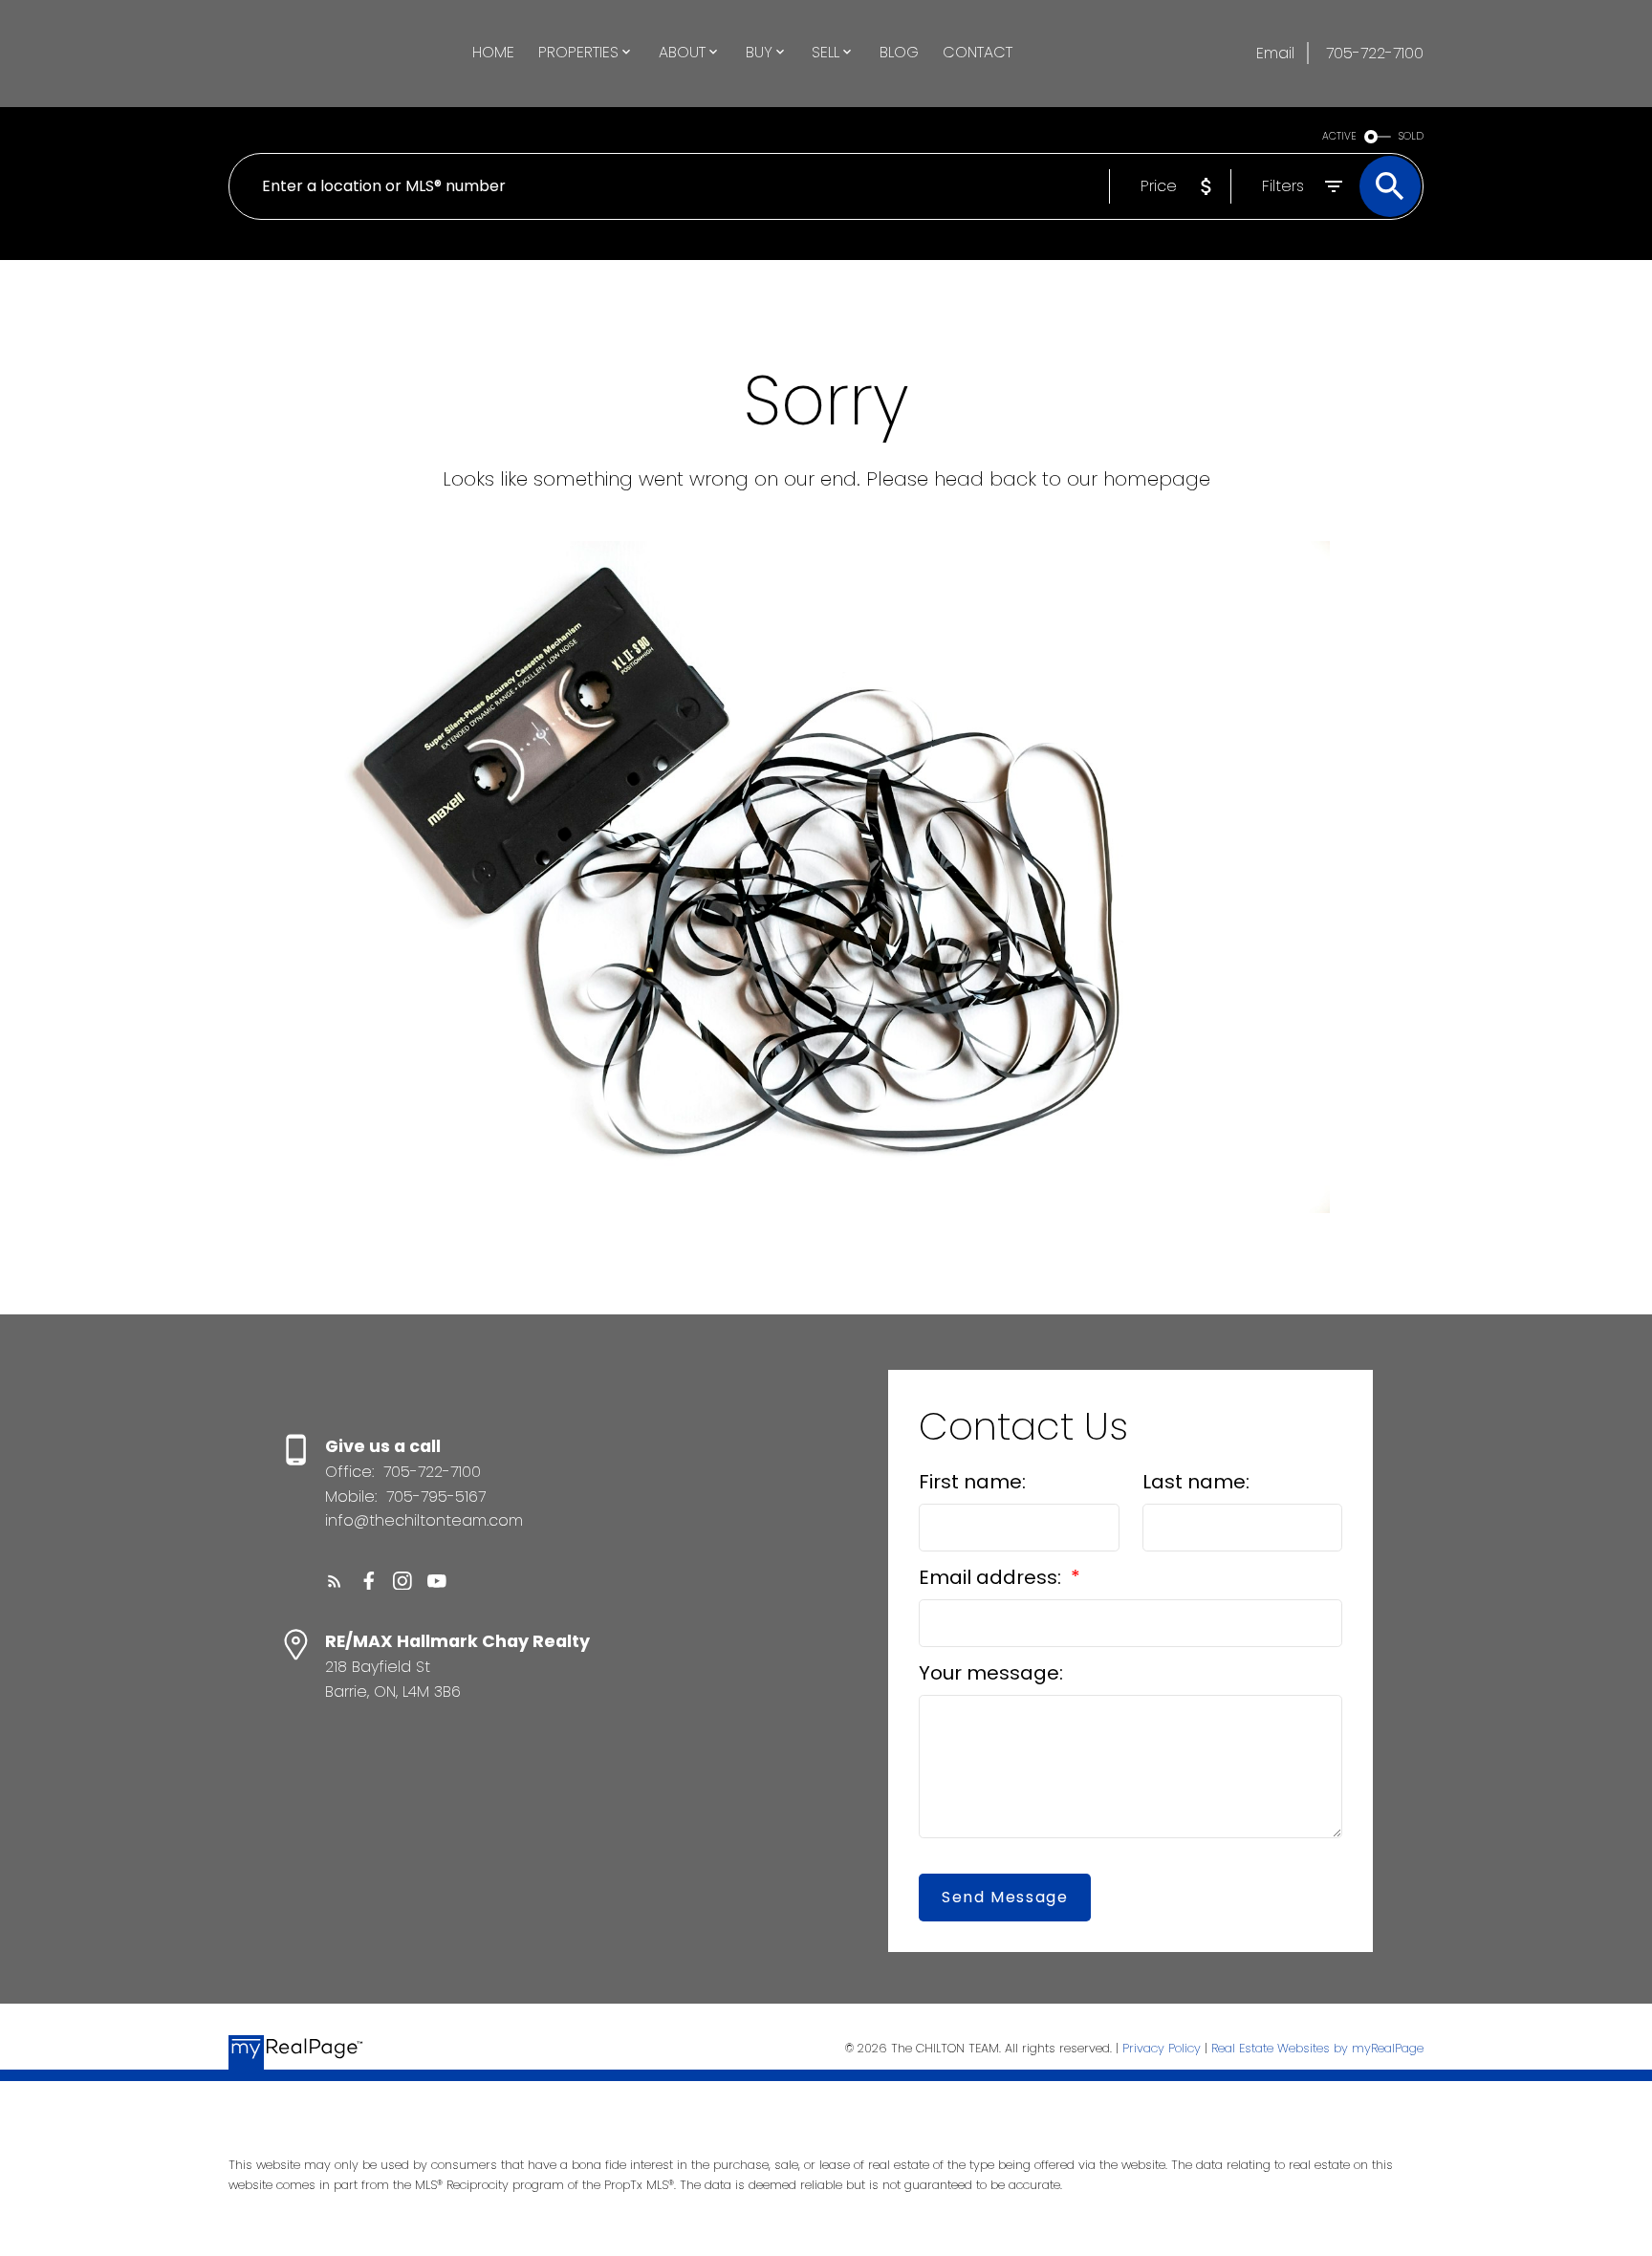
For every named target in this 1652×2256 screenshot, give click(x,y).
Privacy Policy (1162, 2048)
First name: (972, 1482)
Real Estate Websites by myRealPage (1317, 2048)
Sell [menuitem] (826, 52)
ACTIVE (1339, 136)
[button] (335, 1581)
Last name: (1196, 1482)
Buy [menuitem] (759, 52)
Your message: (991, 1673)
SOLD (1411, 136)
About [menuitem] (682, 52)
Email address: (992, 1577)
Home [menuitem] (493, 52)
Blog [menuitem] (899, 52)
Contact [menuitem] (978, 52)
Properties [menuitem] (578, 52)
